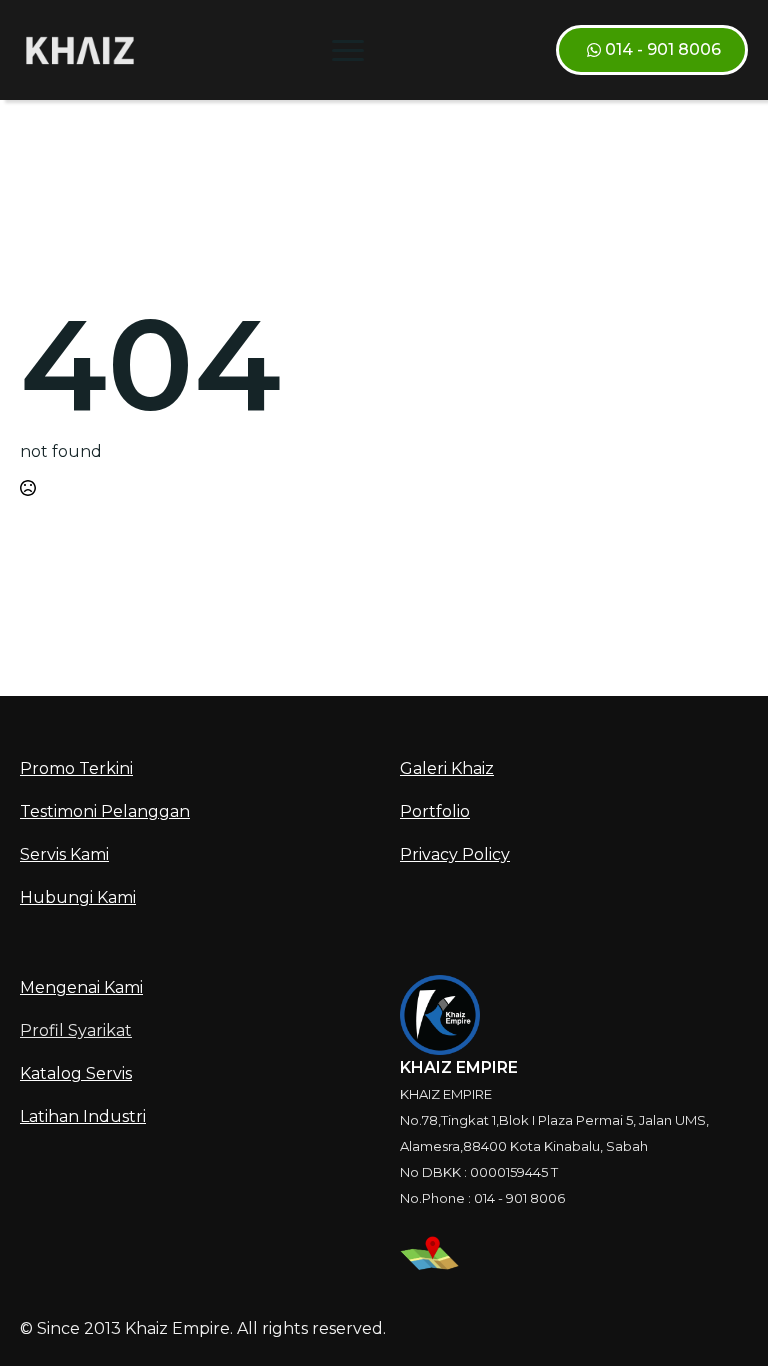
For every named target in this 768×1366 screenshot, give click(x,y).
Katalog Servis (76, 1073)
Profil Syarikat (76, 1030)
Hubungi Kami (78, 897)
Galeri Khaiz (447, 768)
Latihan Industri (83, 1116)
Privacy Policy (455, 854)
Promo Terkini (76, 768)
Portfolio (435, 811)
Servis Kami (64, 854)
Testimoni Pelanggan (105, 811)
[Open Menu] (348, 50)
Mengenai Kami (81, 987)
